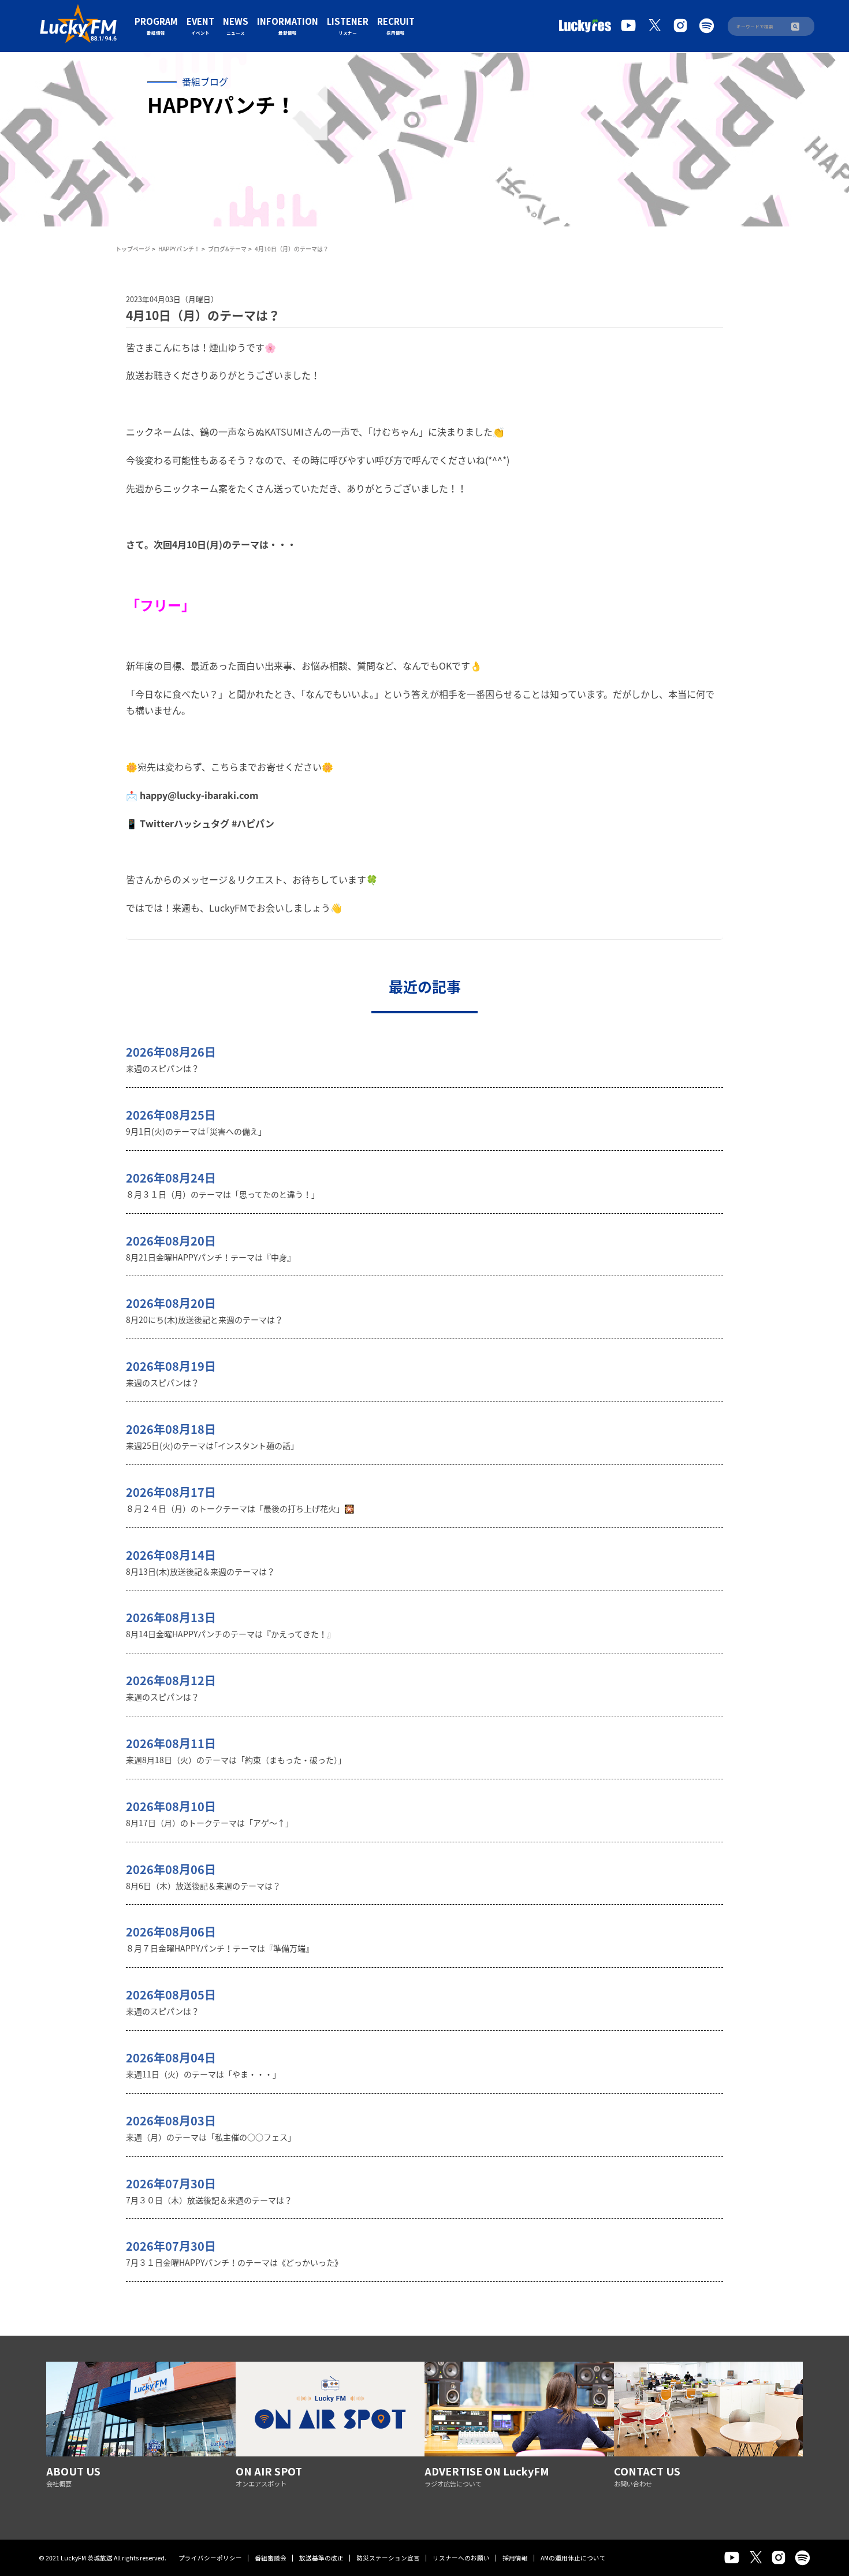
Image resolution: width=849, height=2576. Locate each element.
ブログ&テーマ (227, 249)
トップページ (133, 249)
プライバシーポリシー (210, 2558)
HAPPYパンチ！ (179, 249)
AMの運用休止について (573, 2558)
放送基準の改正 (321, 2558)
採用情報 (515, 2558)
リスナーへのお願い (461, 2558)
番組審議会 (271, 2558)
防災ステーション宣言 (388, 2558)
